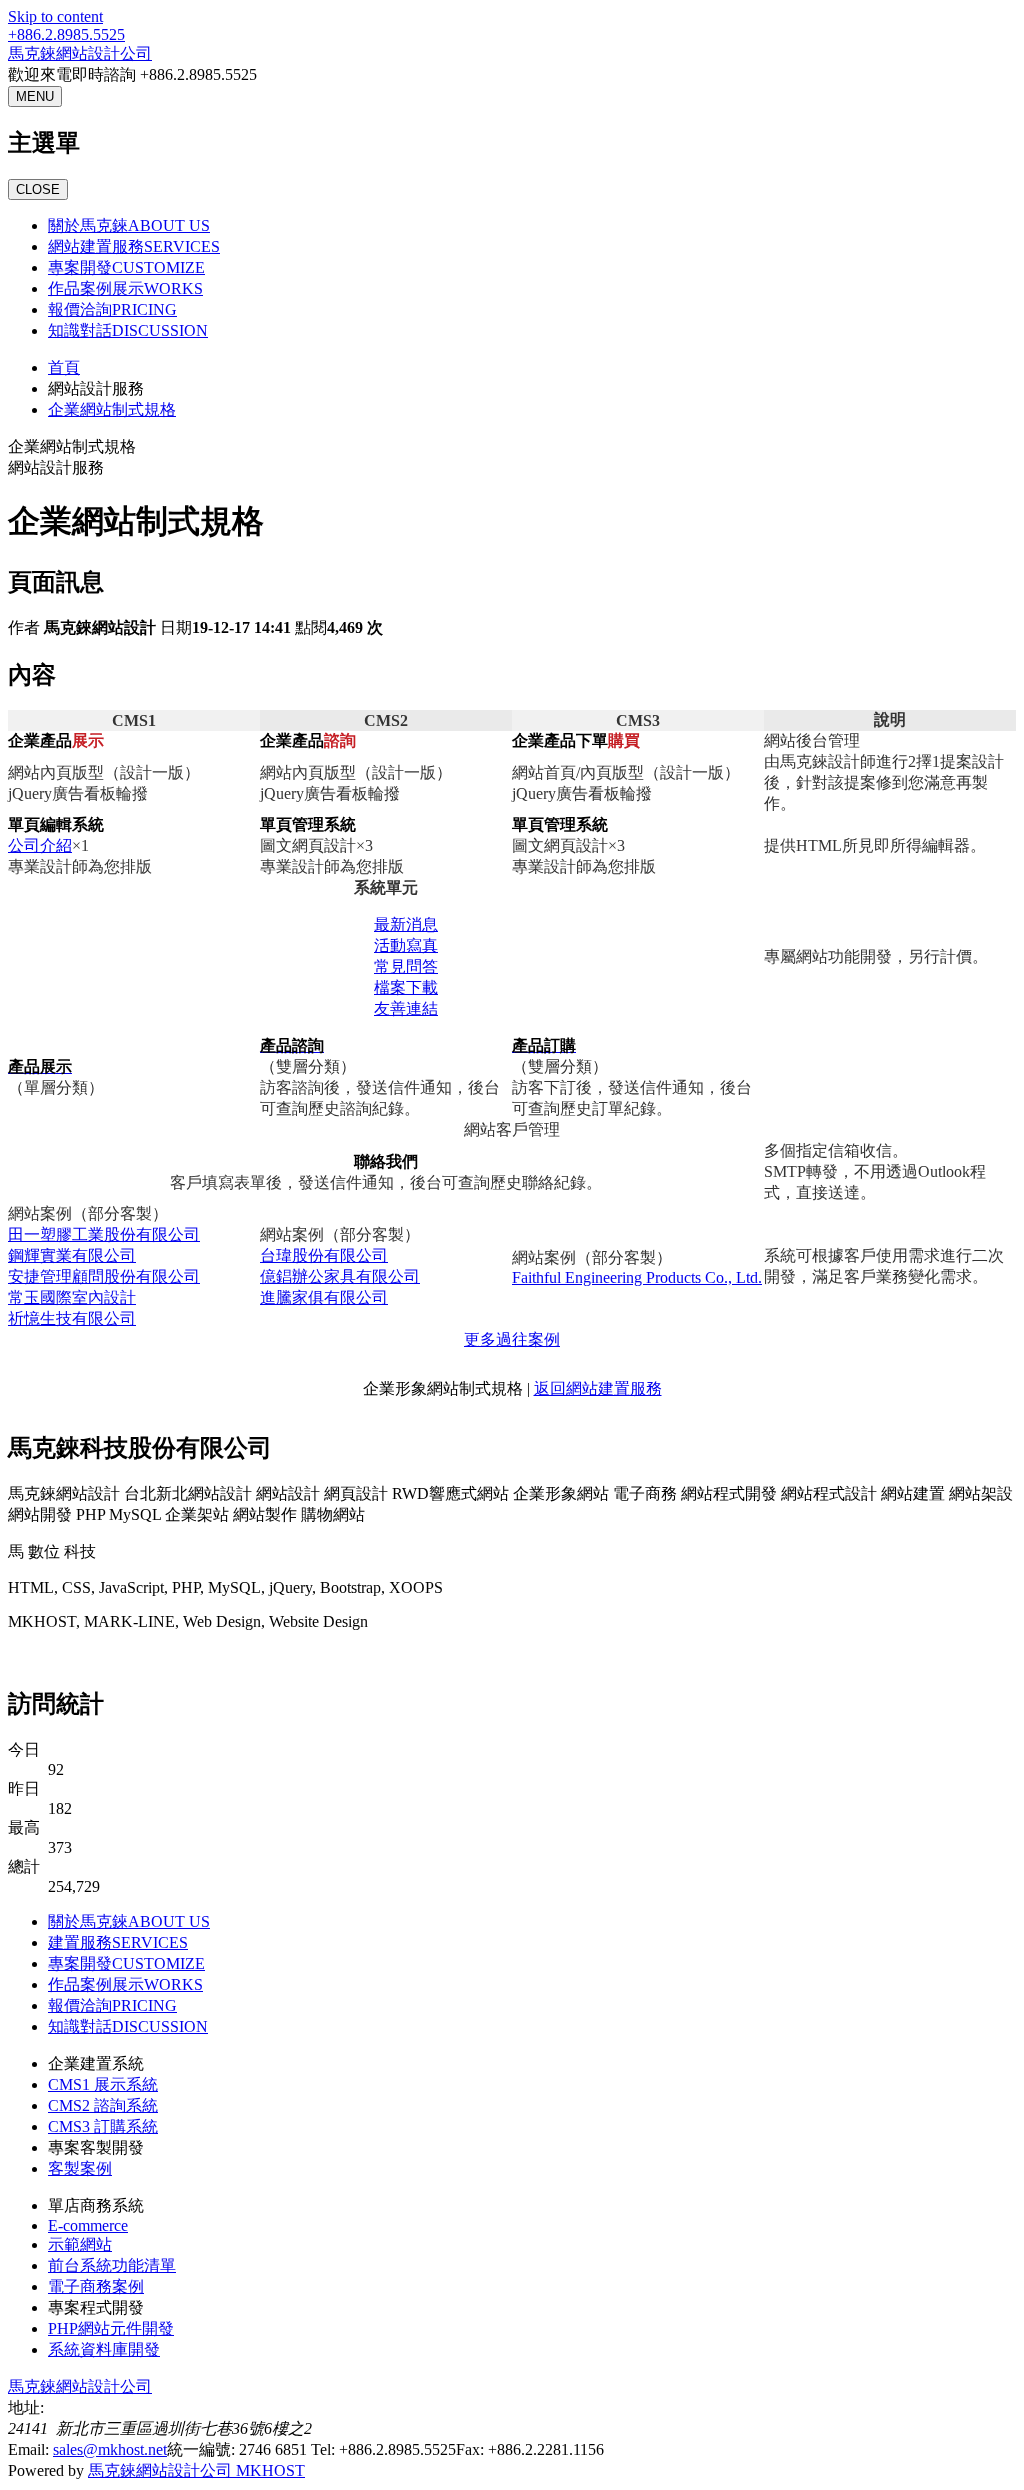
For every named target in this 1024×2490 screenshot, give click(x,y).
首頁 (64, 367)
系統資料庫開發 (104, 2349)
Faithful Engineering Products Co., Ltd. (637, 1277)
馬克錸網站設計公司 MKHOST (196, 2470)
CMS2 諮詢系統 (103, 2105)
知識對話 (128, 330)
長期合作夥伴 (56, 1656)
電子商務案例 (96, 2286)
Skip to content (55, 16)
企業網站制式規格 (112, 409)
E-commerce (88, 2225)
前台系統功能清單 (112, 2265)
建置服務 (118, 1942)
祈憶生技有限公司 (72, 1318)
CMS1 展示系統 (103, 2084)
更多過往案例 (512, 1339)
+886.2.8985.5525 (66, 34)
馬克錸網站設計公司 (80, 53)
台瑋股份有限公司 (324, 1255)
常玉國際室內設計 (72, 1297)
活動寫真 (406, 945)
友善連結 (406, 1008)
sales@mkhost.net (110, 2449)
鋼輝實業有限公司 (72, 1255)
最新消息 (406, 924)
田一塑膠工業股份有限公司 (104, 1234)
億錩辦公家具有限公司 (340, 1276)
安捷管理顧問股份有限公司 (104, 1276)
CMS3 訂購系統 (103, 2126)
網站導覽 (140, 1656)
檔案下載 (406, 987)
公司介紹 (40, 845)
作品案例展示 (125, 288)
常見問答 (406, 966)
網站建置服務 (134, 246)
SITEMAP (210, 1656)
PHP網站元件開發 (111, 2328)
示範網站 (80, 2244)
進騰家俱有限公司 (324, 1297)
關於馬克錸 (129, 225)
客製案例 (80, 2168)
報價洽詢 (112, 309)
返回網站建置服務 (598, 1388)
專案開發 (126, 267)
